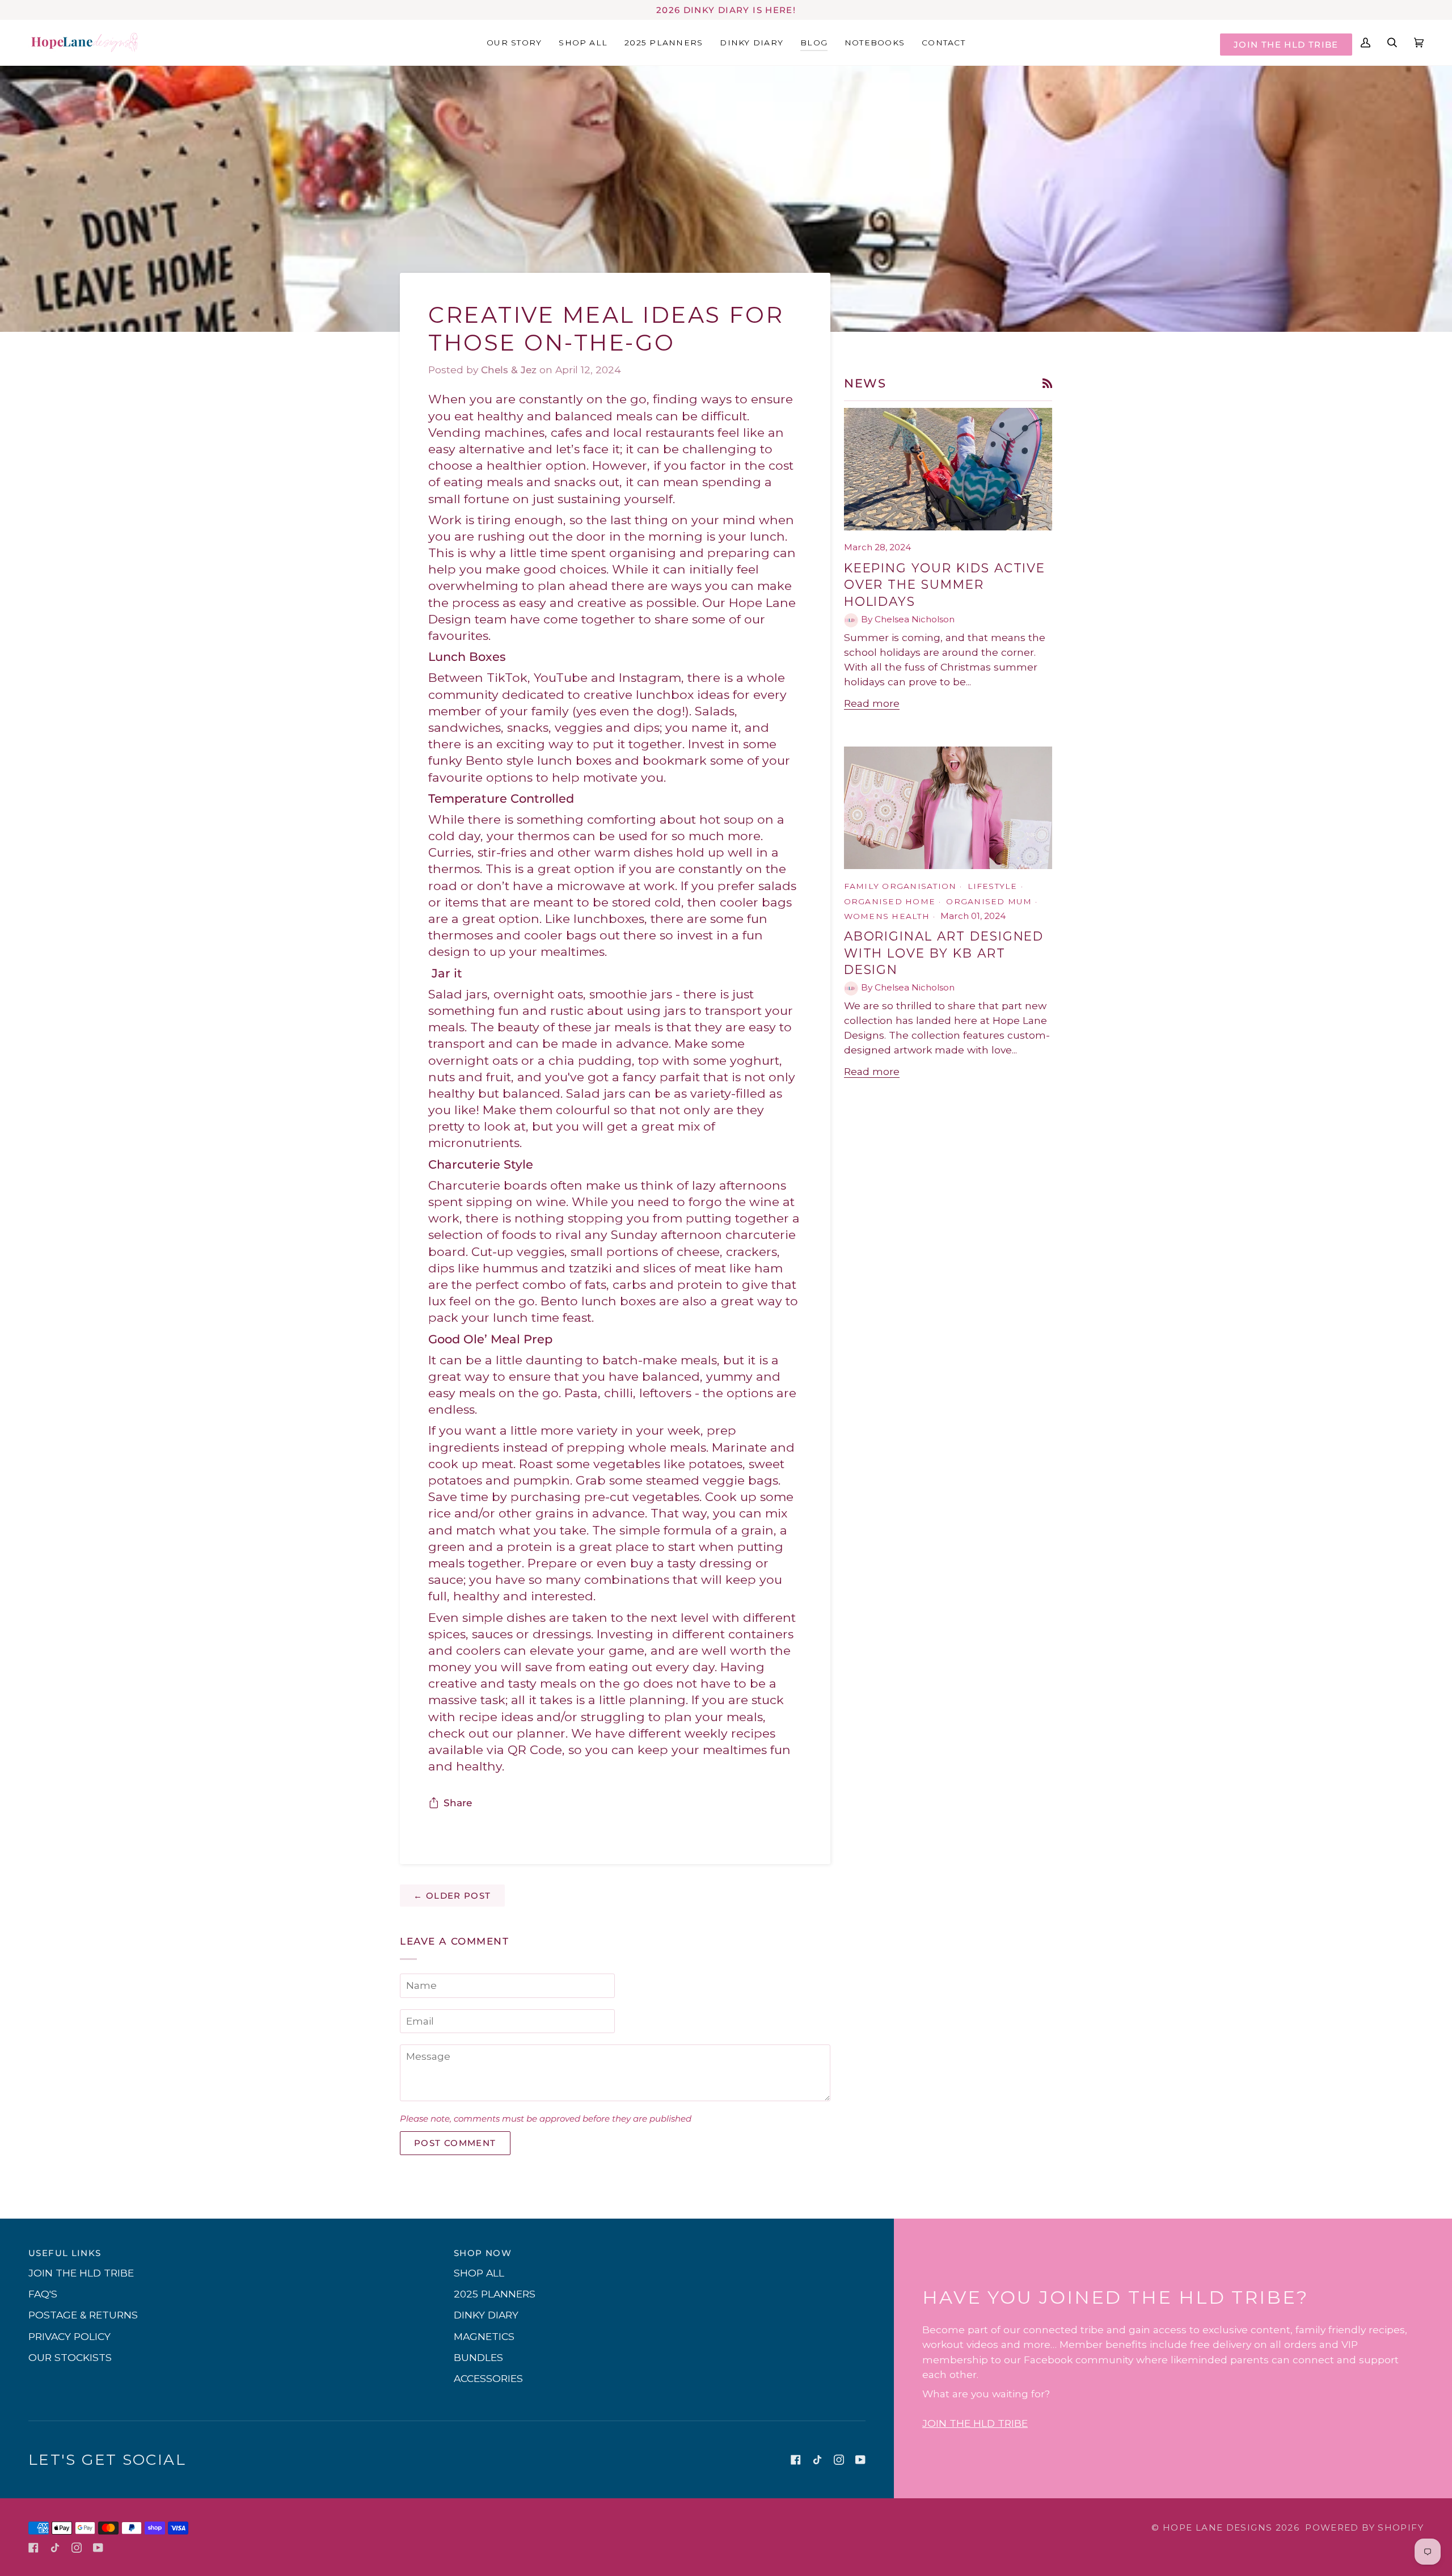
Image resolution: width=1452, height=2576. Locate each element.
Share (458, 1803)
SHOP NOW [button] (483, 2253)
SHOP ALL (479, 2273)
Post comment (455, 2143)
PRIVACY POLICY (69, 2336)
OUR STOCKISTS (70, 2357)
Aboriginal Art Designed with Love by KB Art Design (944, 953)
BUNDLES (478, 2357)
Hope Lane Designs (1217, 2527)
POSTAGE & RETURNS (83, 2315)
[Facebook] (796, 2460)
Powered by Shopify (1364, 2527)
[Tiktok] (817, 2460)
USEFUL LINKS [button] (65, 2253)
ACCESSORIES (488, 2378)
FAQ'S (43, 2294)
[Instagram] (839, 2460)
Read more (872, 703)
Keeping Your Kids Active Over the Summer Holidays (945, 585)
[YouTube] (860, 2460)
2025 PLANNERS (495, 2294)
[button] (752, 42)
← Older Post (452, 1896)
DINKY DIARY (486, 2315)
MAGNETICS (484, 2336)
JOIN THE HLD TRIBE (1286, 45)
